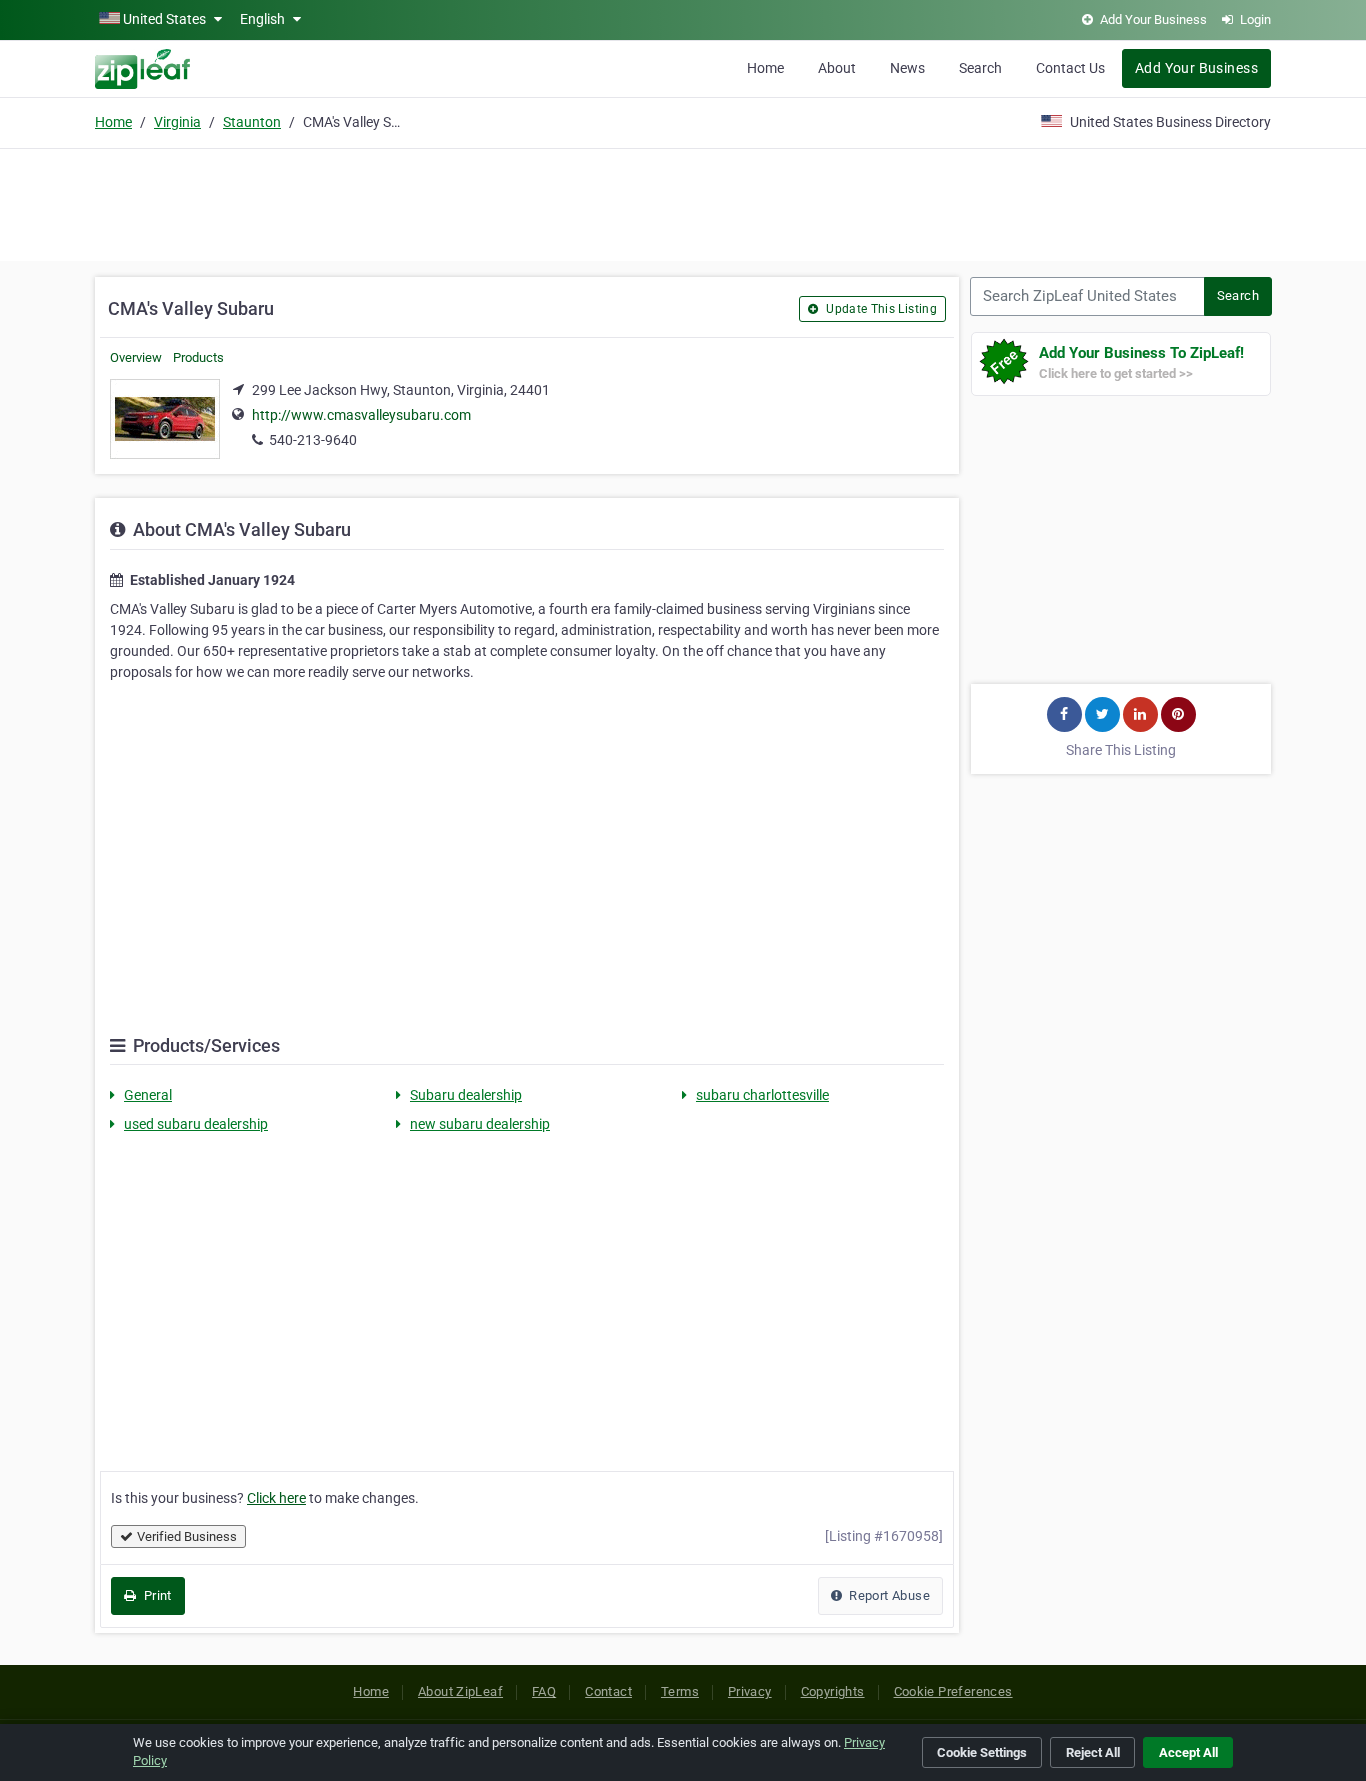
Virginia (177, 122)
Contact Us (1070, 68)
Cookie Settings (982, 1752)
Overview (136, 357)
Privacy (750, 1691)
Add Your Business (1196, 68)
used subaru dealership (196, 1124)
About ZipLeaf (460, 1691)
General (148, 1095)
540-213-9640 (313, 440)
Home (765, 68)
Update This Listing (880, 309)
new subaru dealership (480, 1124)
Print (155, 1595)
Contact (608, 1691)
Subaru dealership (466, 1095)
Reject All (1093, 1752)
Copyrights (833, 1691)
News (907, 68)
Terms (680, 1691)
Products (198, 357)
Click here (276, 1498)
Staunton (252, 122)
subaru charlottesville (762, 1095)
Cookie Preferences (953, 1691)
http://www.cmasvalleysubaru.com (361, 415)
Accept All (1188, 1752)
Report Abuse (888, 1595)
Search (980, 68)
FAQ (544, 1691)
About (837, 68)
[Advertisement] (683, 202)
